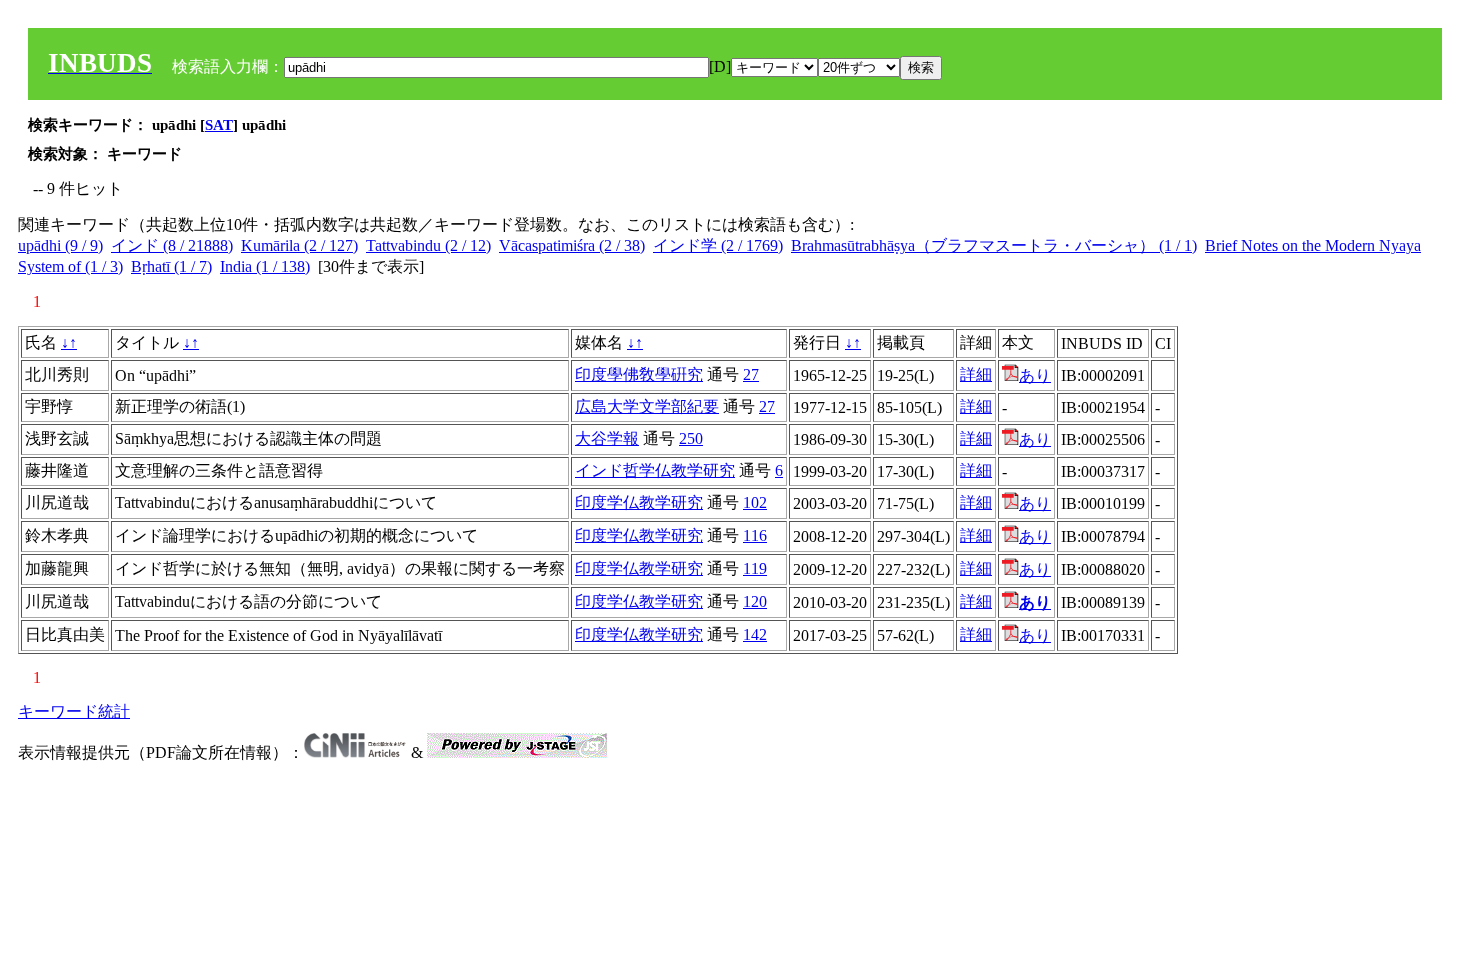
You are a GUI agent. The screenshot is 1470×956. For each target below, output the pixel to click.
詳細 (976, 374)
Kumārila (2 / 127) (299, 245)
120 (755, 601)
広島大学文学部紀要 (647, 406)
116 (755, 535)
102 (755, 502)
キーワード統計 (74, 711)
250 (691, 438)
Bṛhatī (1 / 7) (171, 266)
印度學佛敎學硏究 (639, 374)
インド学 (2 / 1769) (718, 245)
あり (1035, 375)
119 (755, 568)
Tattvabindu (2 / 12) (428, 245)
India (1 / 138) (265, 266)
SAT (219, 125)
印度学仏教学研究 (639, 502)
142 (755, 634)
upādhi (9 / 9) (60, 245)
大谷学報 (607, 438)
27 (751, 374)
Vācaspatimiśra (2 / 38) (572, 245)
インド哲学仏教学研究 (655, 470)
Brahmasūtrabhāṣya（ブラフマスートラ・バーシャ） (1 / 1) (994, 245)
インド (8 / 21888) (172, 245)
